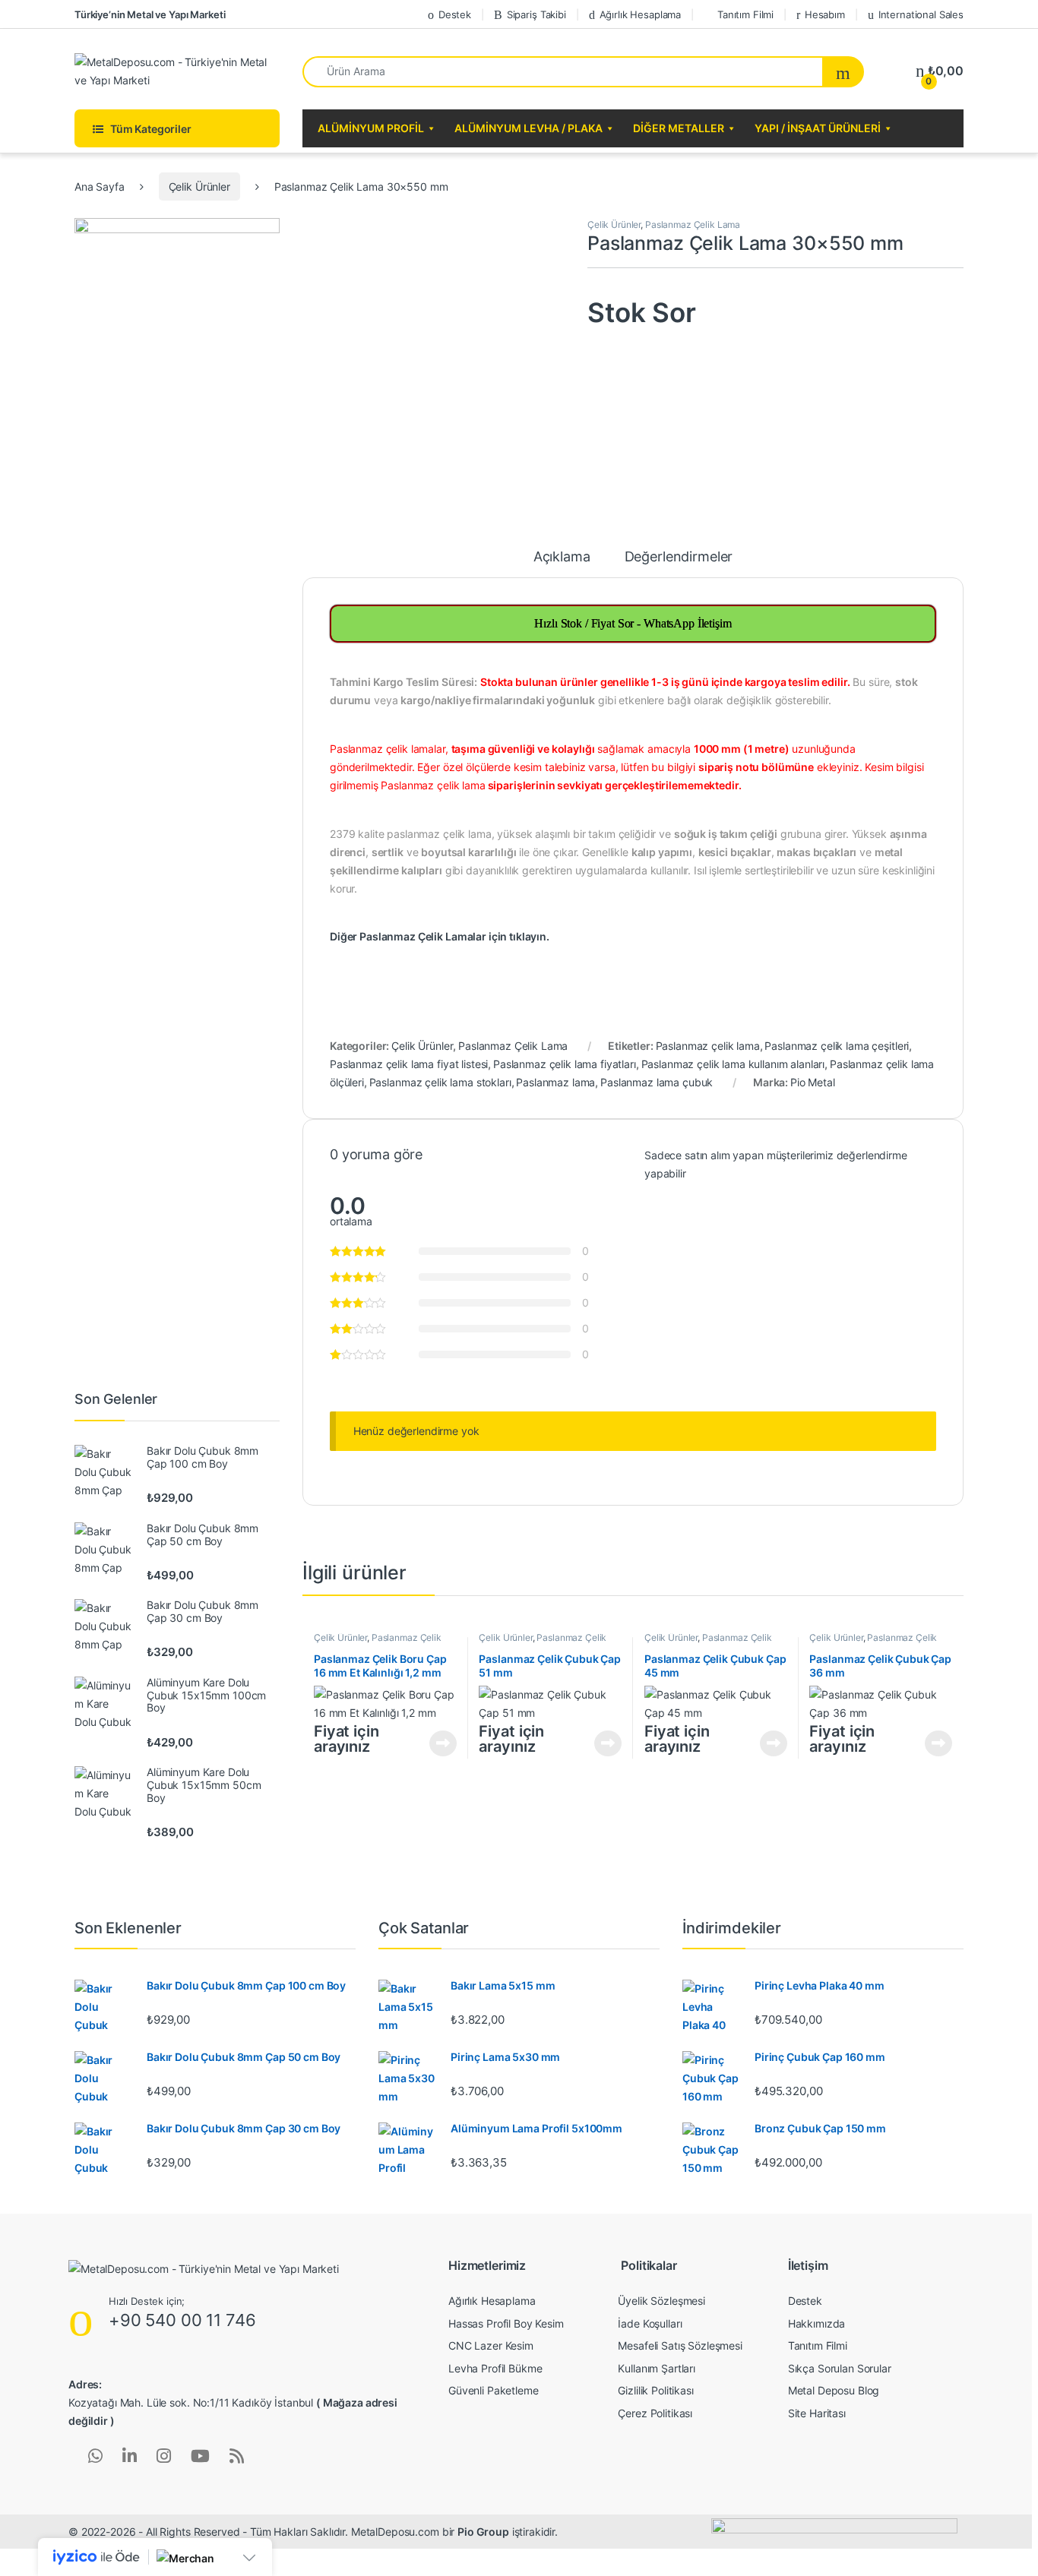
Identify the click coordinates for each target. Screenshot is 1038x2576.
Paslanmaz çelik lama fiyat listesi (409, 1064)
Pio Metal (813, 1082)
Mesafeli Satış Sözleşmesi (680, 2345)
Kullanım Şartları (657, 2368)
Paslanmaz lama (555, 1082)
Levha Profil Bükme (495, 2368)
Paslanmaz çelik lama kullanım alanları (733, 1064)
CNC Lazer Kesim (491, 2345)
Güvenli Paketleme (494, 2390)
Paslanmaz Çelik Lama (693, 224)
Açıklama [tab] (562, 557)
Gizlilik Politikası (655, 2390)
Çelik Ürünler (199, 186)
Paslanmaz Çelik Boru (378, 1642)
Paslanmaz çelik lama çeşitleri (837, 1046)
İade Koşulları (650, 2323)
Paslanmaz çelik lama (708, 1046)
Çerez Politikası (655, 2413)
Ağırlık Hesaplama (641, 14)
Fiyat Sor (443, 1743)
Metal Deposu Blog (834, 2390)
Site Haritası (817, 2413)
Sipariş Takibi (536, 14)
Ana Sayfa (100, 186)
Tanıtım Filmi (745, 14)
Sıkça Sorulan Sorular (840, 2368)
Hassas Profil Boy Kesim (506, 2323)
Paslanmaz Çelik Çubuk (543, 1642)
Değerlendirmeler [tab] (679, 557)
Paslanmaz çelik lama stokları (440, 1082)
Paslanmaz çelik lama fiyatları (565, 1064)
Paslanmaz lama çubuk (657, 1082)
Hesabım (825, 14)
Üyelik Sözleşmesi (661, 2301)
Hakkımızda (817, 2323)
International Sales (921, 14)
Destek (455, 14)
